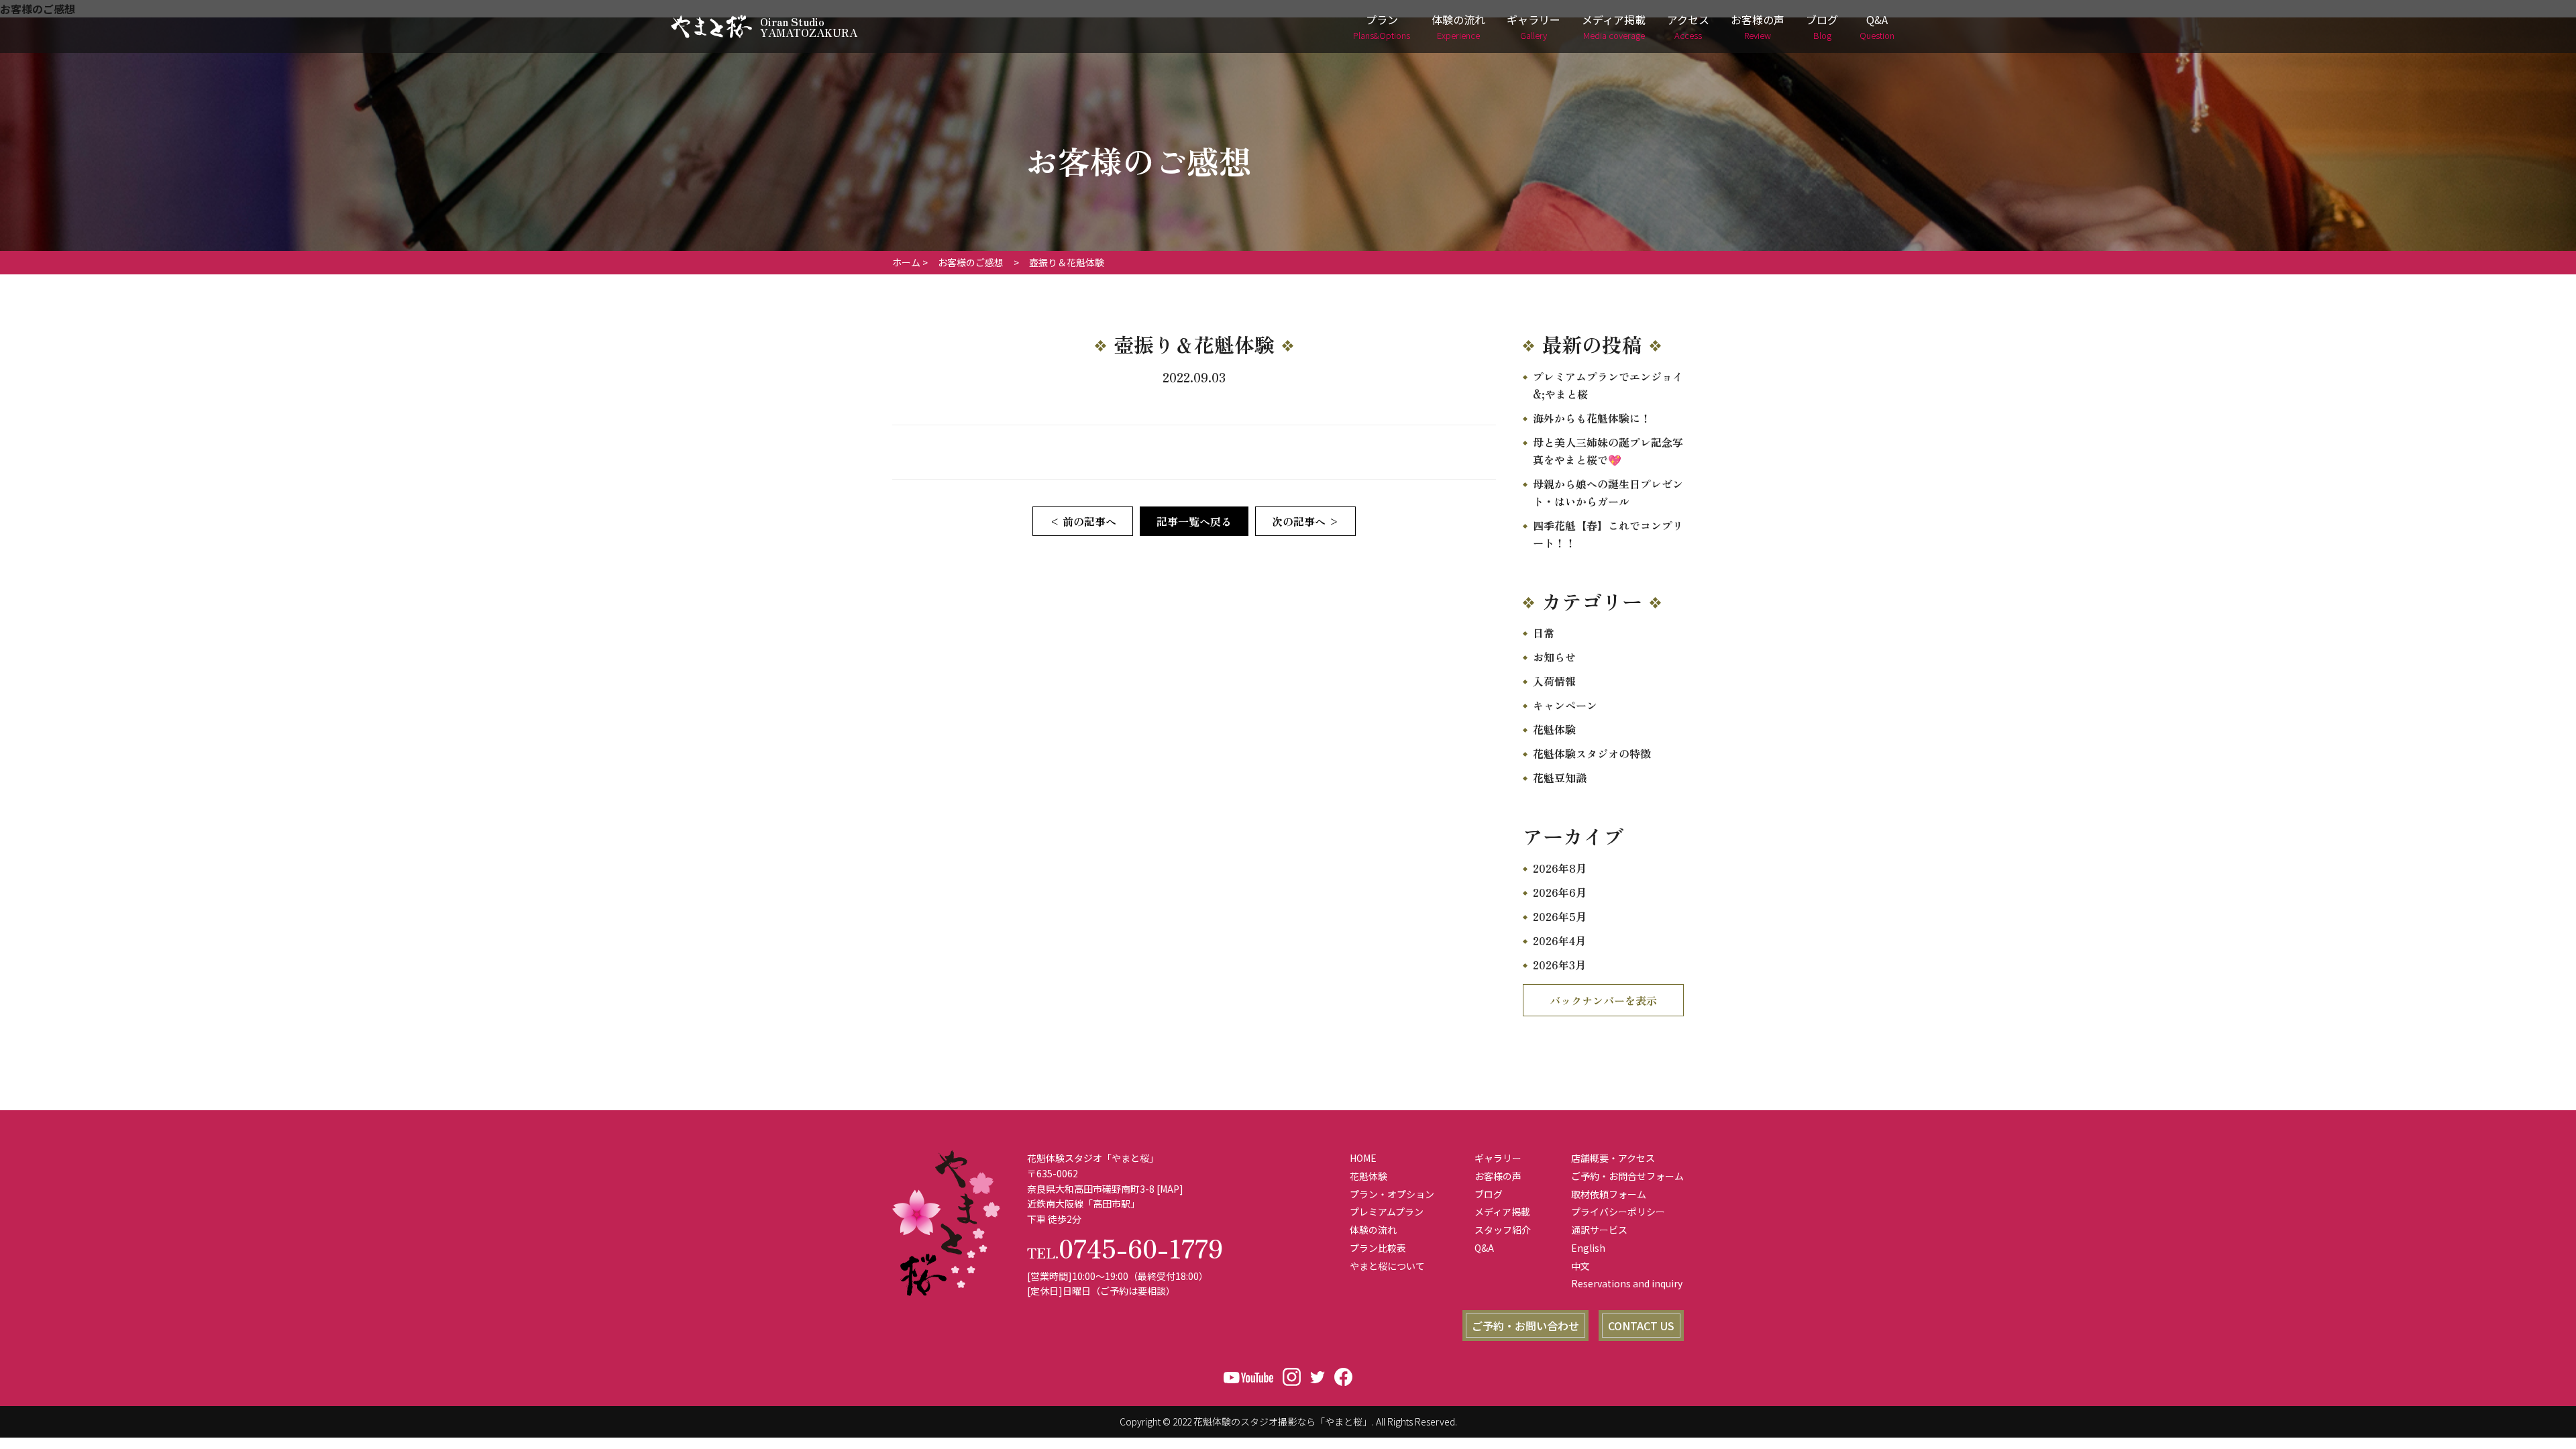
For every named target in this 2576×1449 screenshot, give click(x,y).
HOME (1363, 1158)
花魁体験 (1554, 729)
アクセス (1688, 26)
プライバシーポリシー (1618, 1212)
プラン (1382, 26)
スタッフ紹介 (1503, 1230)
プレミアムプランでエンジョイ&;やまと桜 (1608, 385)
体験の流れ (1458, 26)
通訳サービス (1599, 1230)
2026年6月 (1560, 892)
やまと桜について (1387, 1266)
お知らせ (1554, 657)
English (1588, 1248)
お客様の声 (1758, 26)
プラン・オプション (1392, 1194)
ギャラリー (1534, 26)
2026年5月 (1560, 916)
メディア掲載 (1614, 26)
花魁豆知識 (1560, 777)
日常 (1544, 633)
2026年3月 (1559, 965)
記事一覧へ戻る (1194, 521)
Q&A (1877, 26)
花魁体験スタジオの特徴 (1592, 753)
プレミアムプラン (1387, 1212)
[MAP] (1170, 1189)
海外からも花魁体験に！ (1592, 418)
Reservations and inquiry (1627, 1283)
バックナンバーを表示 (1603, 1000)
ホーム (906, 262)
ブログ (1822, 26)
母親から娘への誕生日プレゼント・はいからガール (1608, 492)
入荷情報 (1554, 681)
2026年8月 (1560, 868)
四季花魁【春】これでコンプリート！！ (1608, 534)
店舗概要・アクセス (1613, 1158)
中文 (1580, 1266)
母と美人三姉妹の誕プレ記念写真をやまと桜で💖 (1608, 451)
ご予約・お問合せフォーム (1627, 1176)
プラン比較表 (1378, 1248)
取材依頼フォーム (1609, 1194)
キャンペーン (1565, 705)
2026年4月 (1559, 941)
